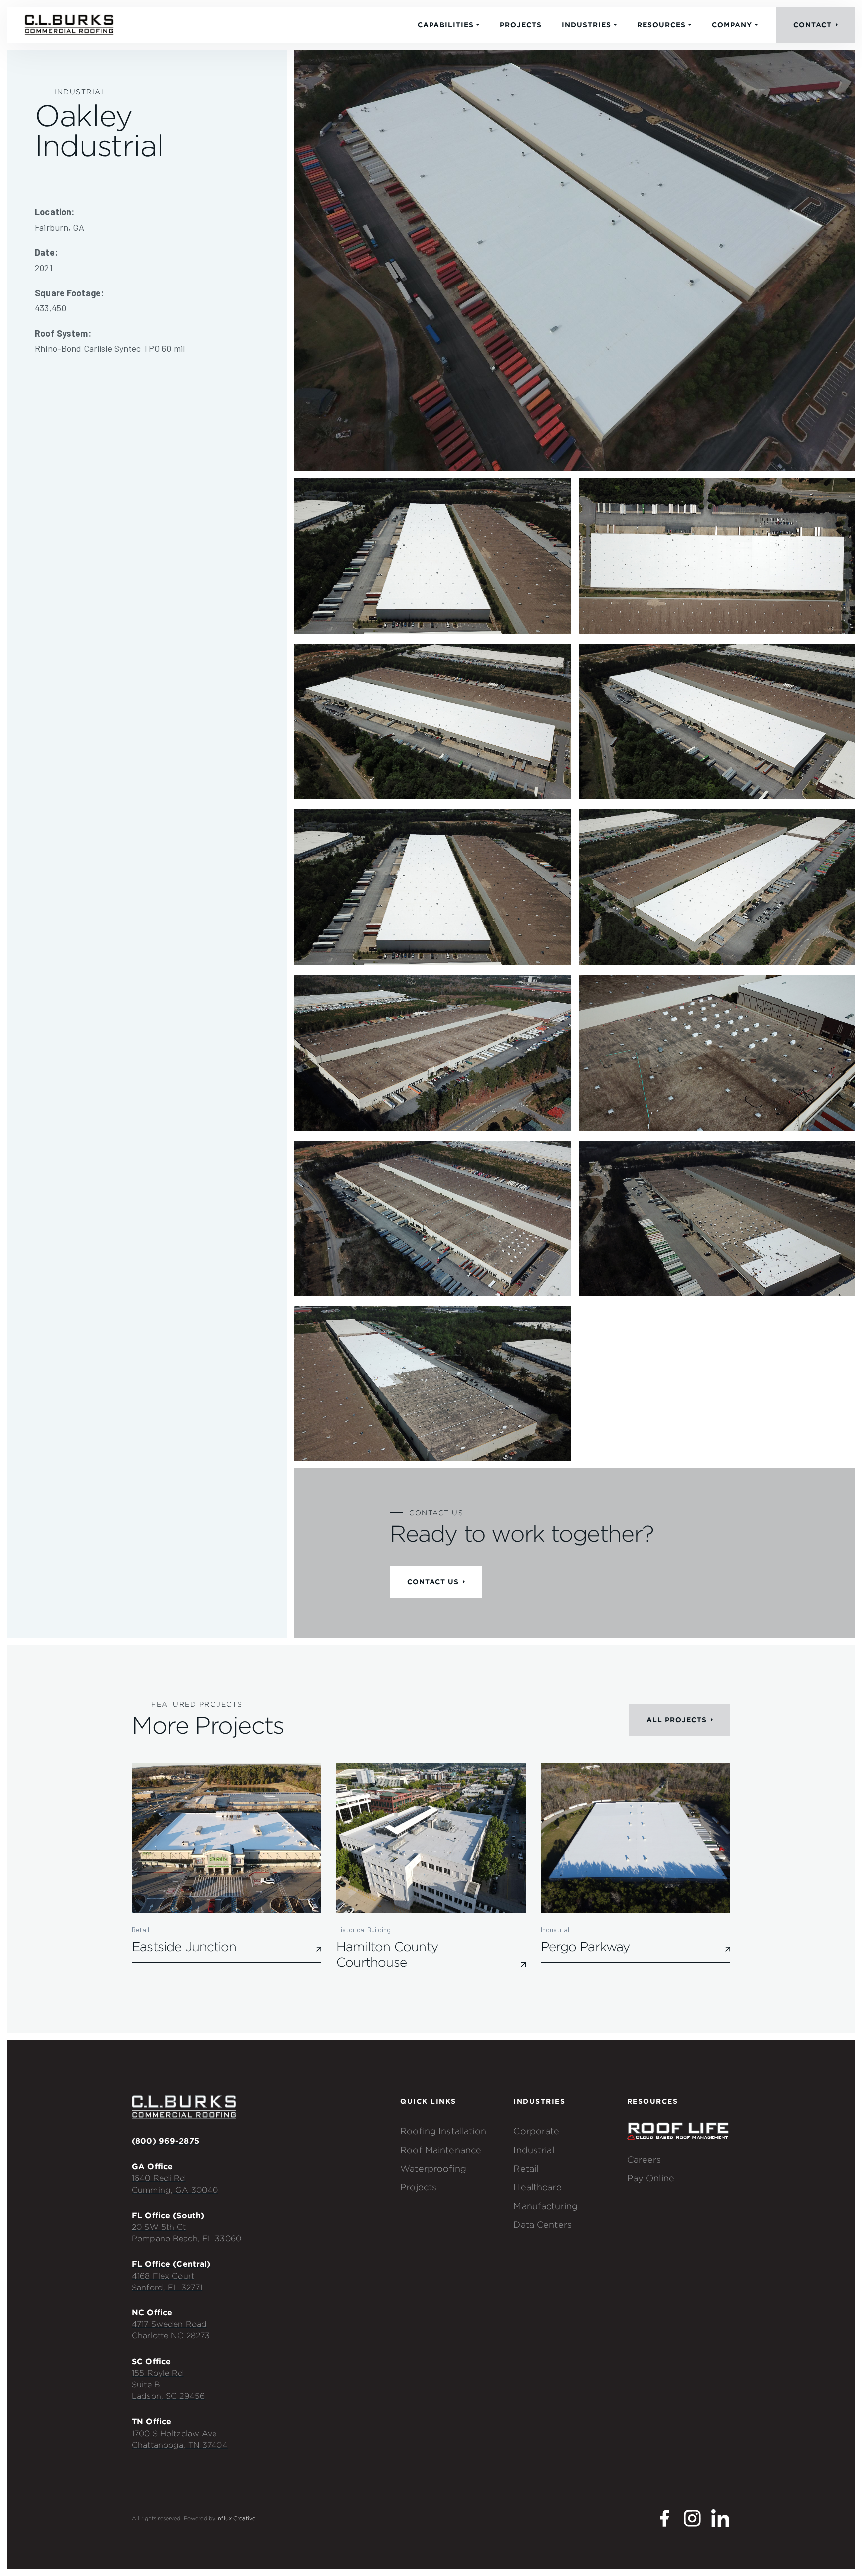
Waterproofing (433, 2168)
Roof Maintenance (441, 2150)
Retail (526, 2168)
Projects (521, 25)
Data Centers (542, 2224)
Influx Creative (236, 2518)
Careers (644, 2159)
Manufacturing (545, 2206)
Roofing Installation (443, 2131)
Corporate (536, 2131)
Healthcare (537, 2187)
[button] (449, 25)
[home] (69, 25)
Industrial (534, 2150)
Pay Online (651, 2178)
